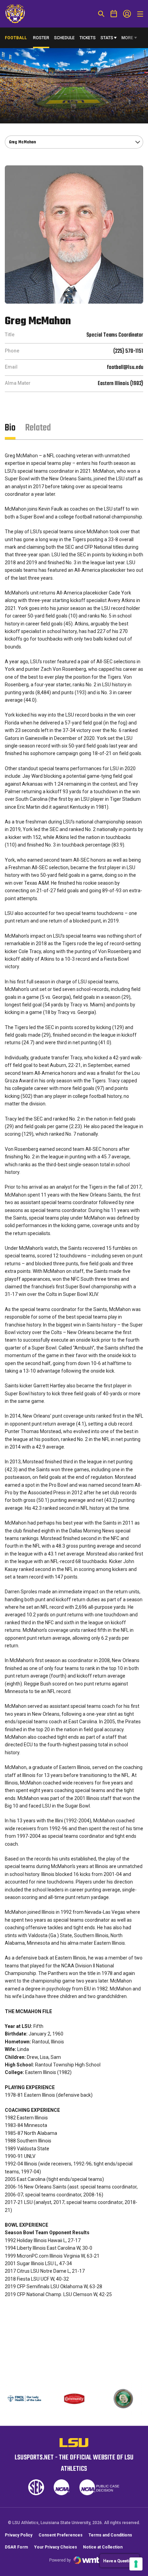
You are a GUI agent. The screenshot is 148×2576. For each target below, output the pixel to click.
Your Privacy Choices (56, 2547)
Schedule (64, 38)
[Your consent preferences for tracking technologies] (136, 2564)
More (127, 38)
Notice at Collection (103, 2547)
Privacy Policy (19, 2535)
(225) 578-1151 (128, 351)
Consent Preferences (61, 2535)
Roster (41, 38)
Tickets (88, 38)
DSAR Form (16, 2547)
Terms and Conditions (110, 2535)
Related (38, 428)
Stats (107, 38)
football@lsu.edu (125, 368)
